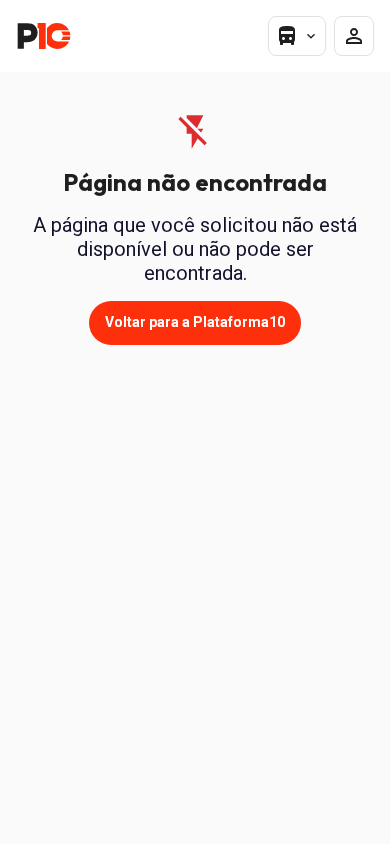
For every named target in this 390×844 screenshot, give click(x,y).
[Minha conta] (354, 36)
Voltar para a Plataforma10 (195, 322)
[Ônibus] (297, 36)
